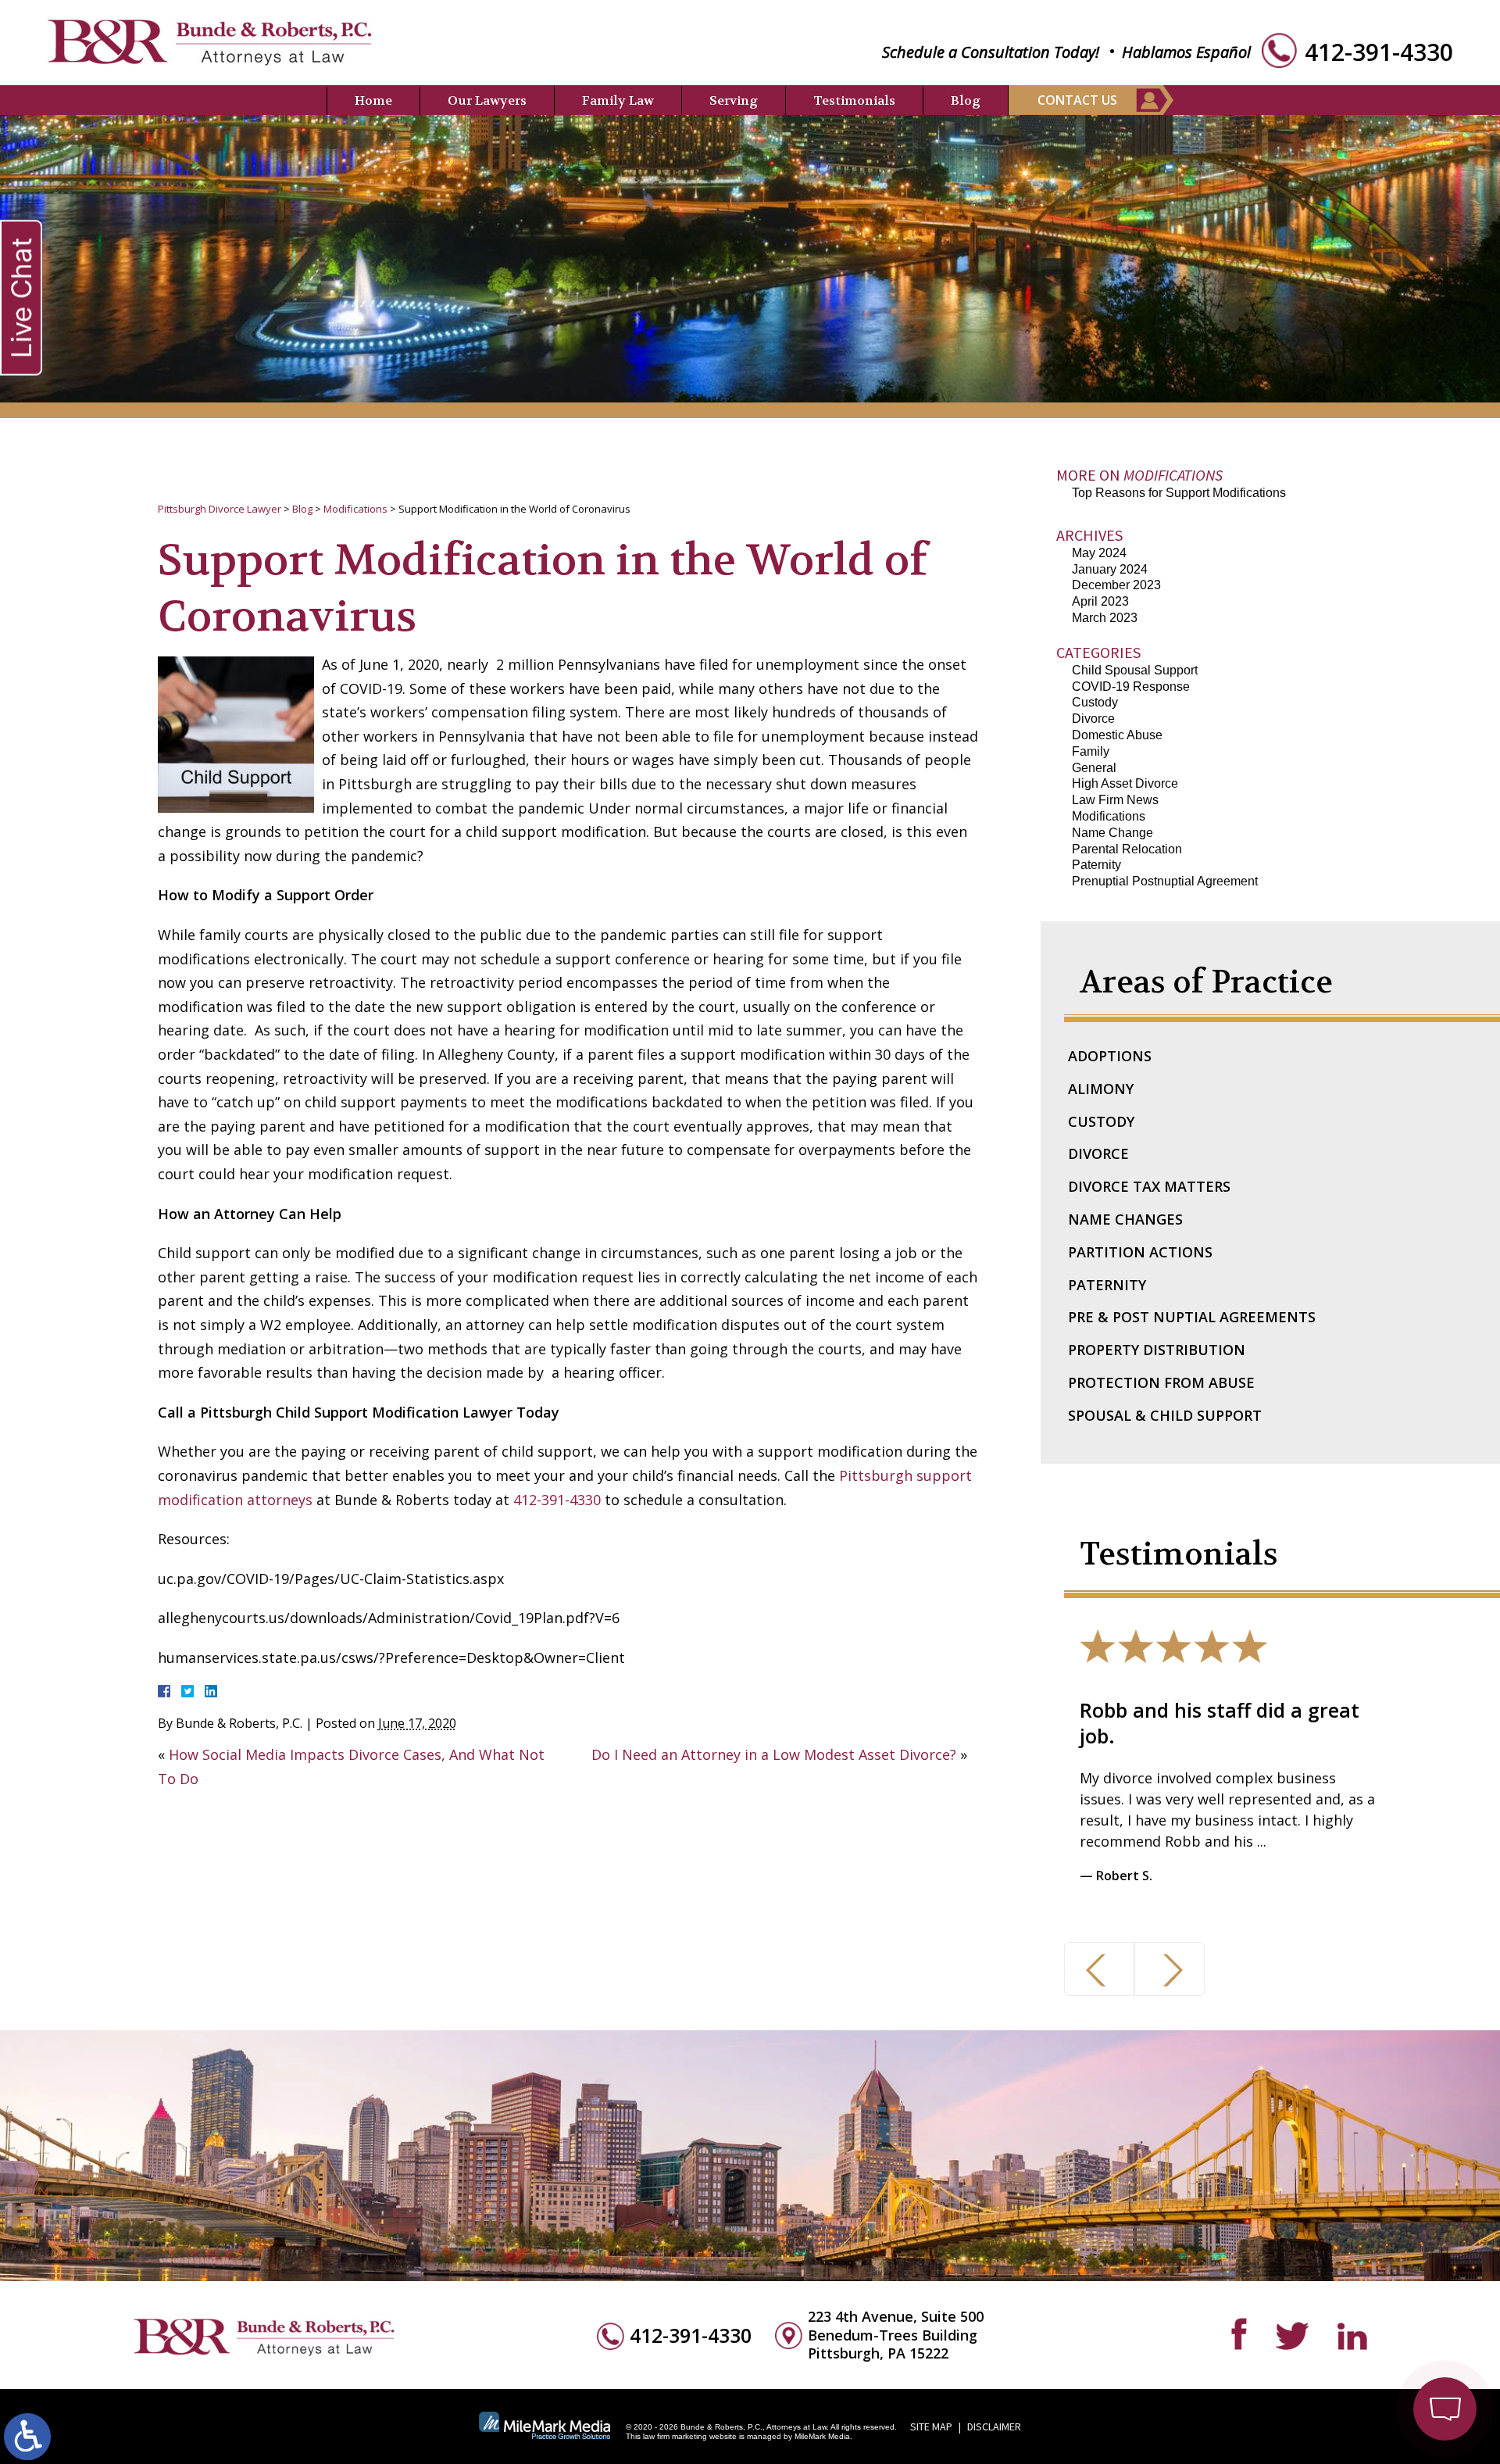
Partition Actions (1140, 1252)
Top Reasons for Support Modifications (1179, 493)
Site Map (931, 2426)
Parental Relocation (1127, 849)
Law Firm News (1115, 800)
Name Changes (1125, 1219)
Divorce (1093, 719)
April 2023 (1100, 601)
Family (1091, 751)
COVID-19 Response (1131, 687)
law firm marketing (675, 2436)
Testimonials (854, 100)
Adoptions (1110, 1056)
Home (373, 100)
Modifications (355, 509)
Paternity (1096, 865)
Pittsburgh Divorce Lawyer (220, 509)
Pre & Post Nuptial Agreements (1192, 1317)
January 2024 (1110, 569)
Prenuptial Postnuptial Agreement (1165, 881)
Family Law (618, 100)
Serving (734, 100)
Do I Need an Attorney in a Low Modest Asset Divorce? (774, 1754)
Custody (1095, 702)
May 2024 (1099, 553)
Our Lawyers (487, 100)
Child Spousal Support (1135, 670)
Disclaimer (994, 2426)
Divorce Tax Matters (1149, 1186)
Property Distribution (1157, 1350)
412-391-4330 (1379, 52)
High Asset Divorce (1125, 783)
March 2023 (1105, 618)
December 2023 (1116, 585)
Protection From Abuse (1161, 1382)
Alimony (1101, 1089)
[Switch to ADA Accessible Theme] (27, 2437)
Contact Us (1077, 100)
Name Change (1112, 833)
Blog (966, 100)
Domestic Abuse (1117, 735)
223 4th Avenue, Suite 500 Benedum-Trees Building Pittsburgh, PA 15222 (896, 2335)
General (1094, 768)
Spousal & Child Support (1165, 1415)
